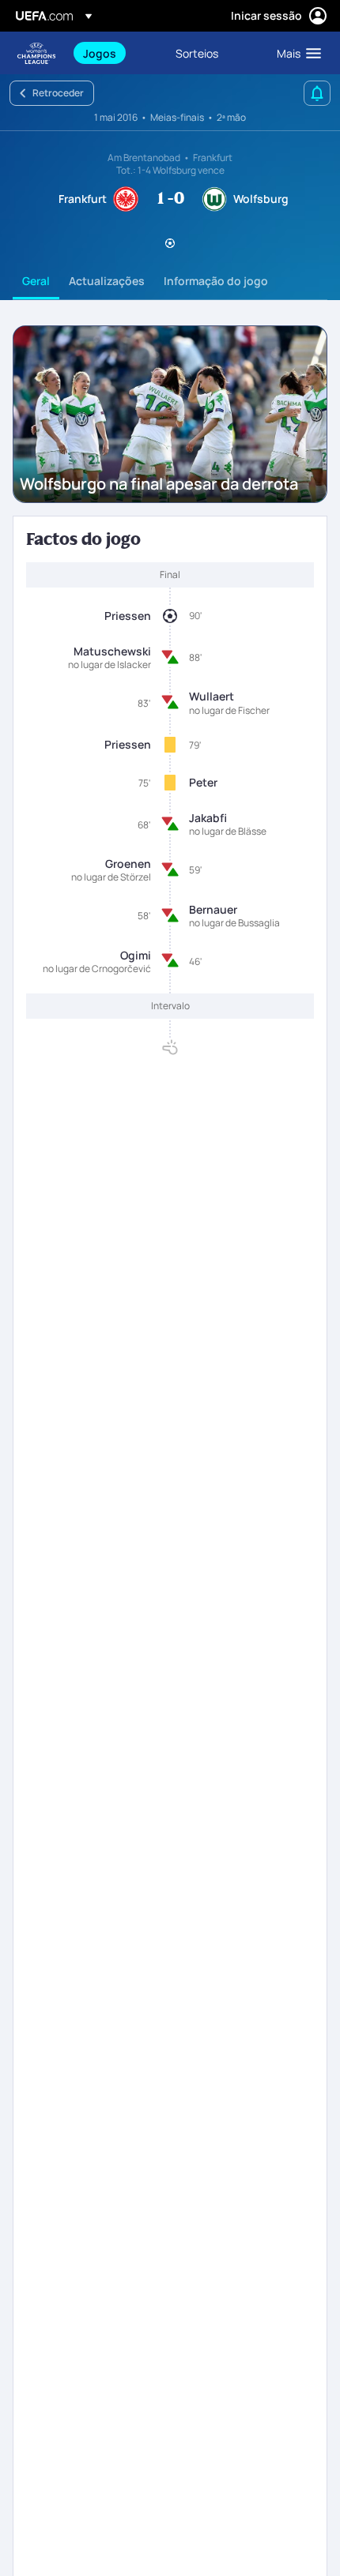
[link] (100, 53)
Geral (36, 281)
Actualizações (107, 281)
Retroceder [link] (58, 93)
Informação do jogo (216, 281)
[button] (295, 53)
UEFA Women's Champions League (36, 53)
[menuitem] (116, 53)
